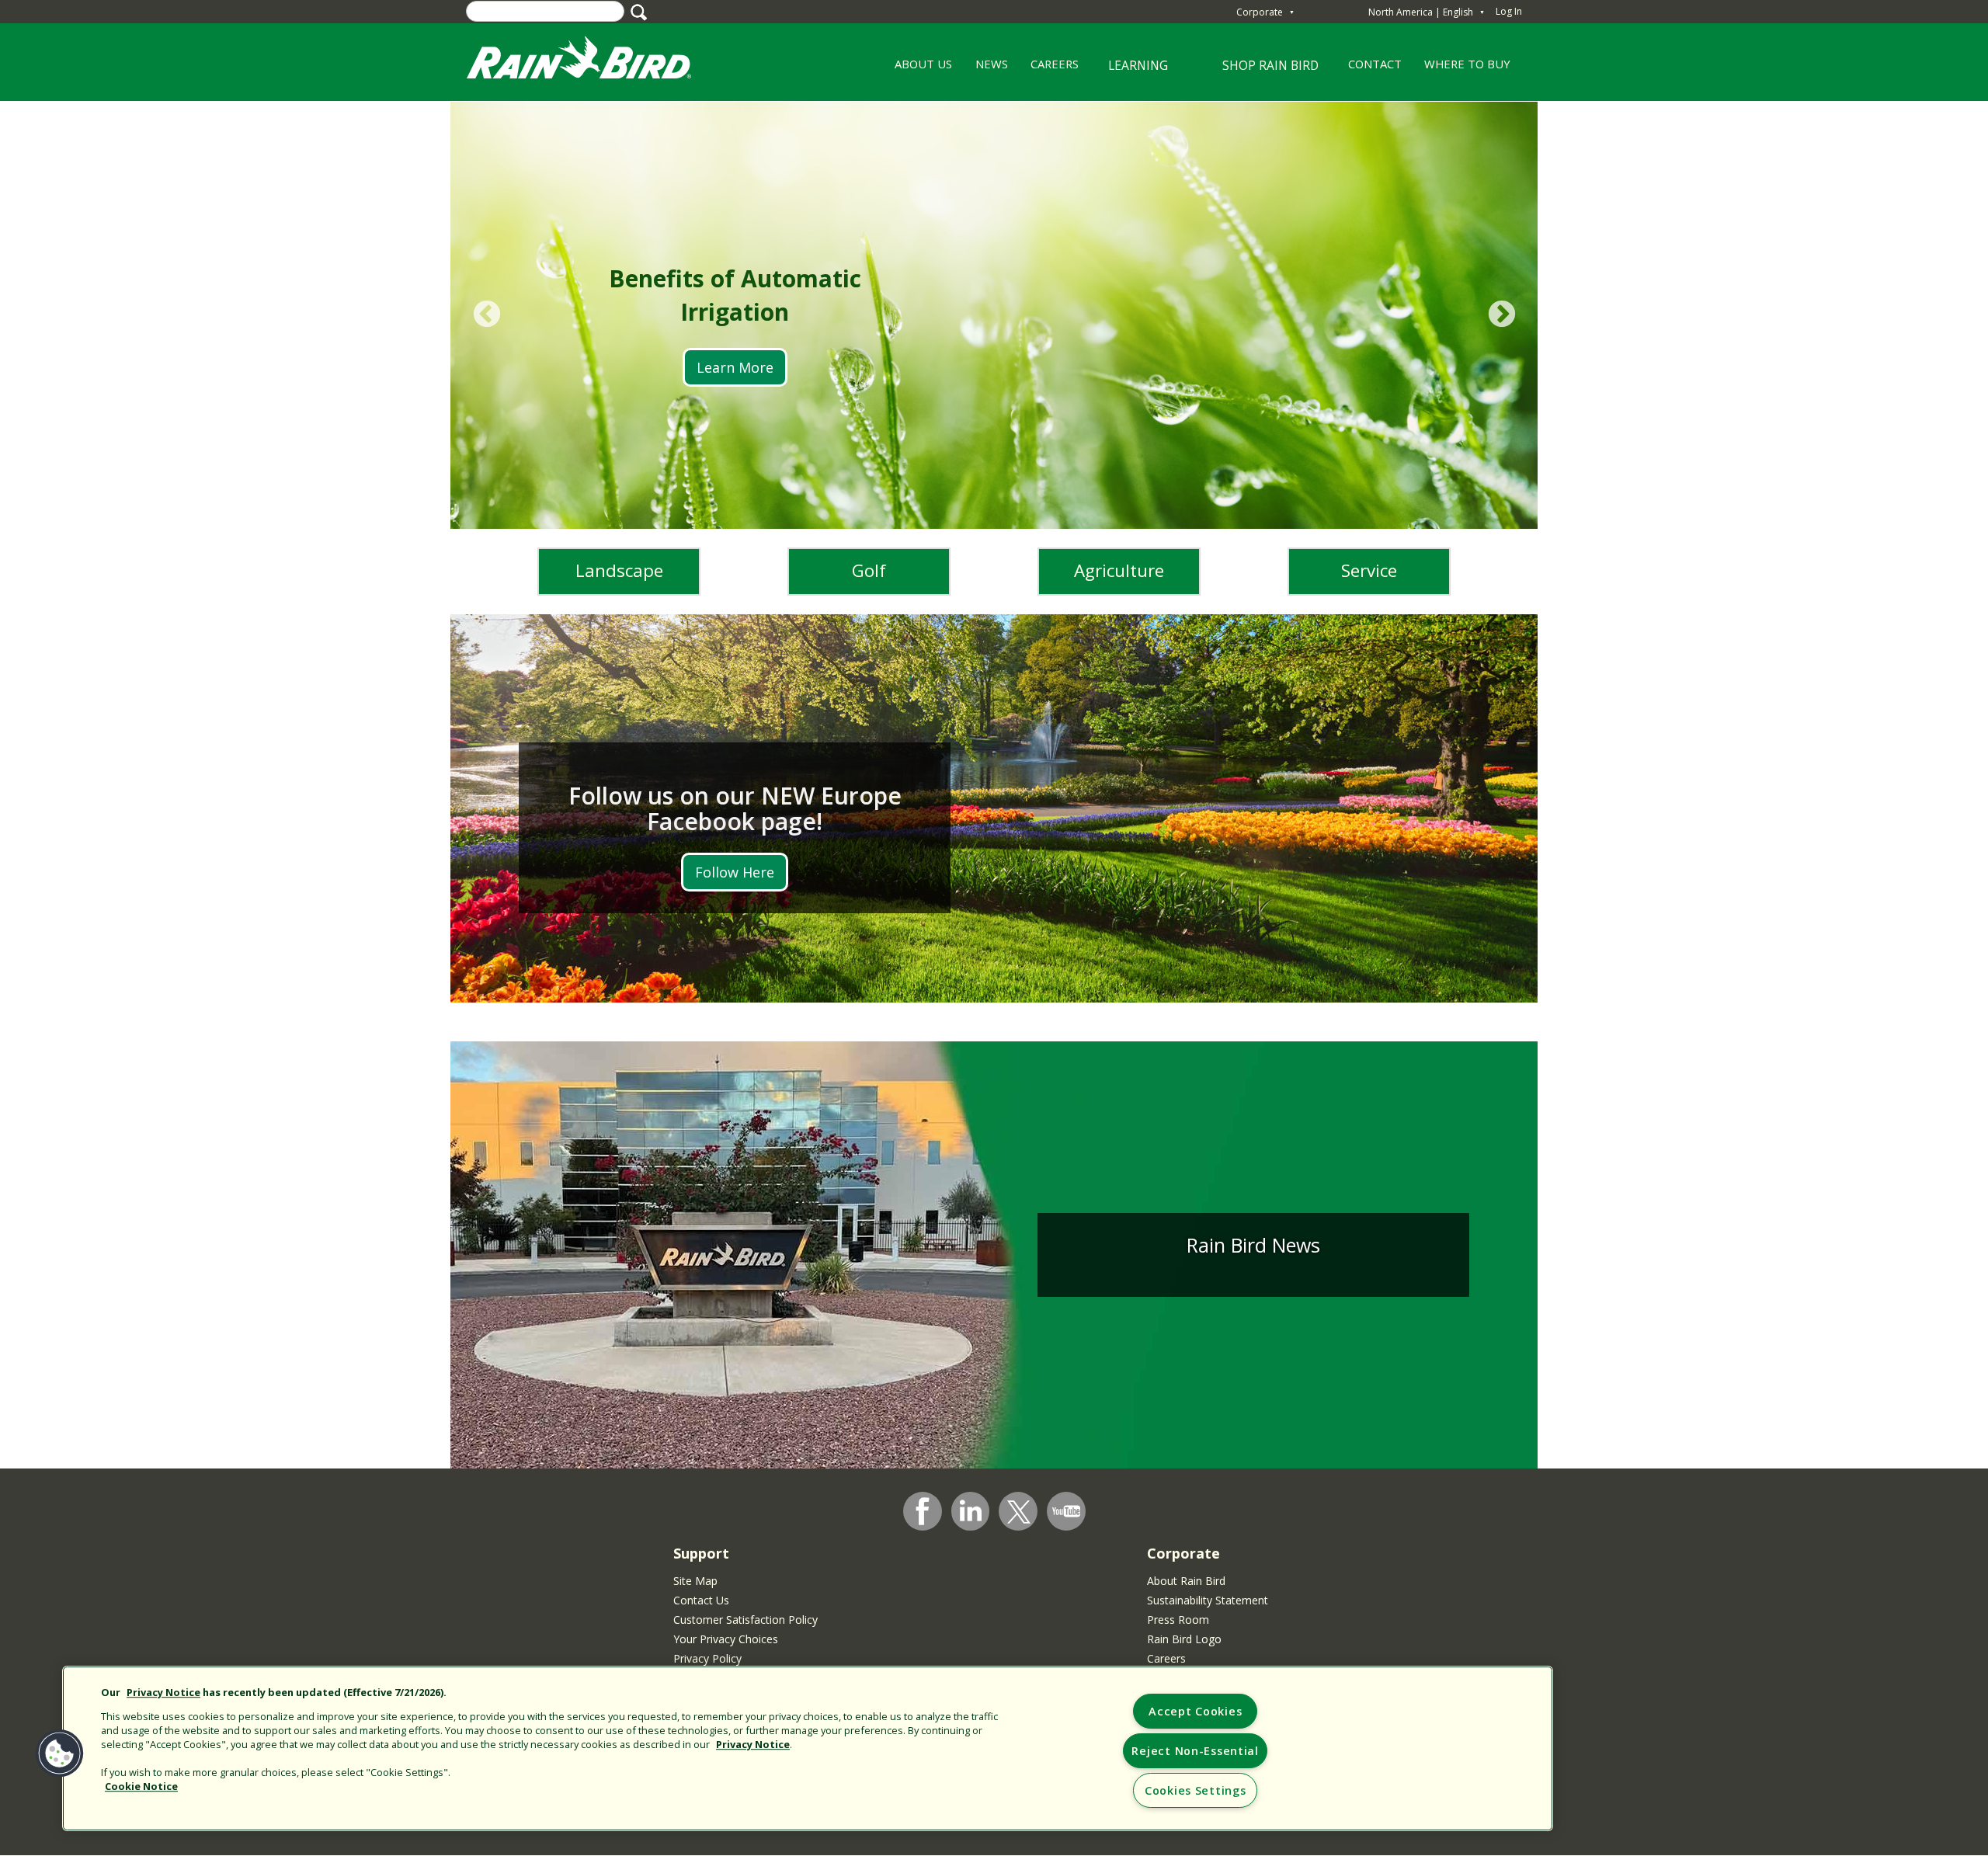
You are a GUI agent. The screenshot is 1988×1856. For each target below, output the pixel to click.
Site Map (695, 1581)
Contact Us (701, 1600)
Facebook (923, 1511)
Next (1501, 315)
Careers (1166, 1658)
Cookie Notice (141, 1786)
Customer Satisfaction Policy (745, 1620)
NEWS (992, 64)
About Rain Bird (1186, 1581)
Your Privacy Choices (726, 1639)
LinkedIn (971, 1510)
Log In (1509, 11)
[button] (60, 1753)
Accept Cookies (1195, 1711)
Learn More (735, 367)
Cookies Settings (1196, 1790)
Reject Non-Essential (1195, 1751)
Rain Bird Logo (1184, 1639)
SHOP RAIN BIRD (1270, 65)
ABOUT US (918, 69)
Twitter (1019, 1512)
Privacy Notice (163, 1693)
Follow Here (735, 872)
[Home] (594, 61)
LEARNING (1129, 71)
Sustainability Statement (1208, 1600)
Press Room (1178, 1620)
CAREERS (1049, 69)
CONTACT (1375, 64)
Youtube (1066, 1511)
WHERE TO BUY (1467, 64)
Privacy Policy (707, 1658)
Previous (487, 315)
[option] (994, 315)
